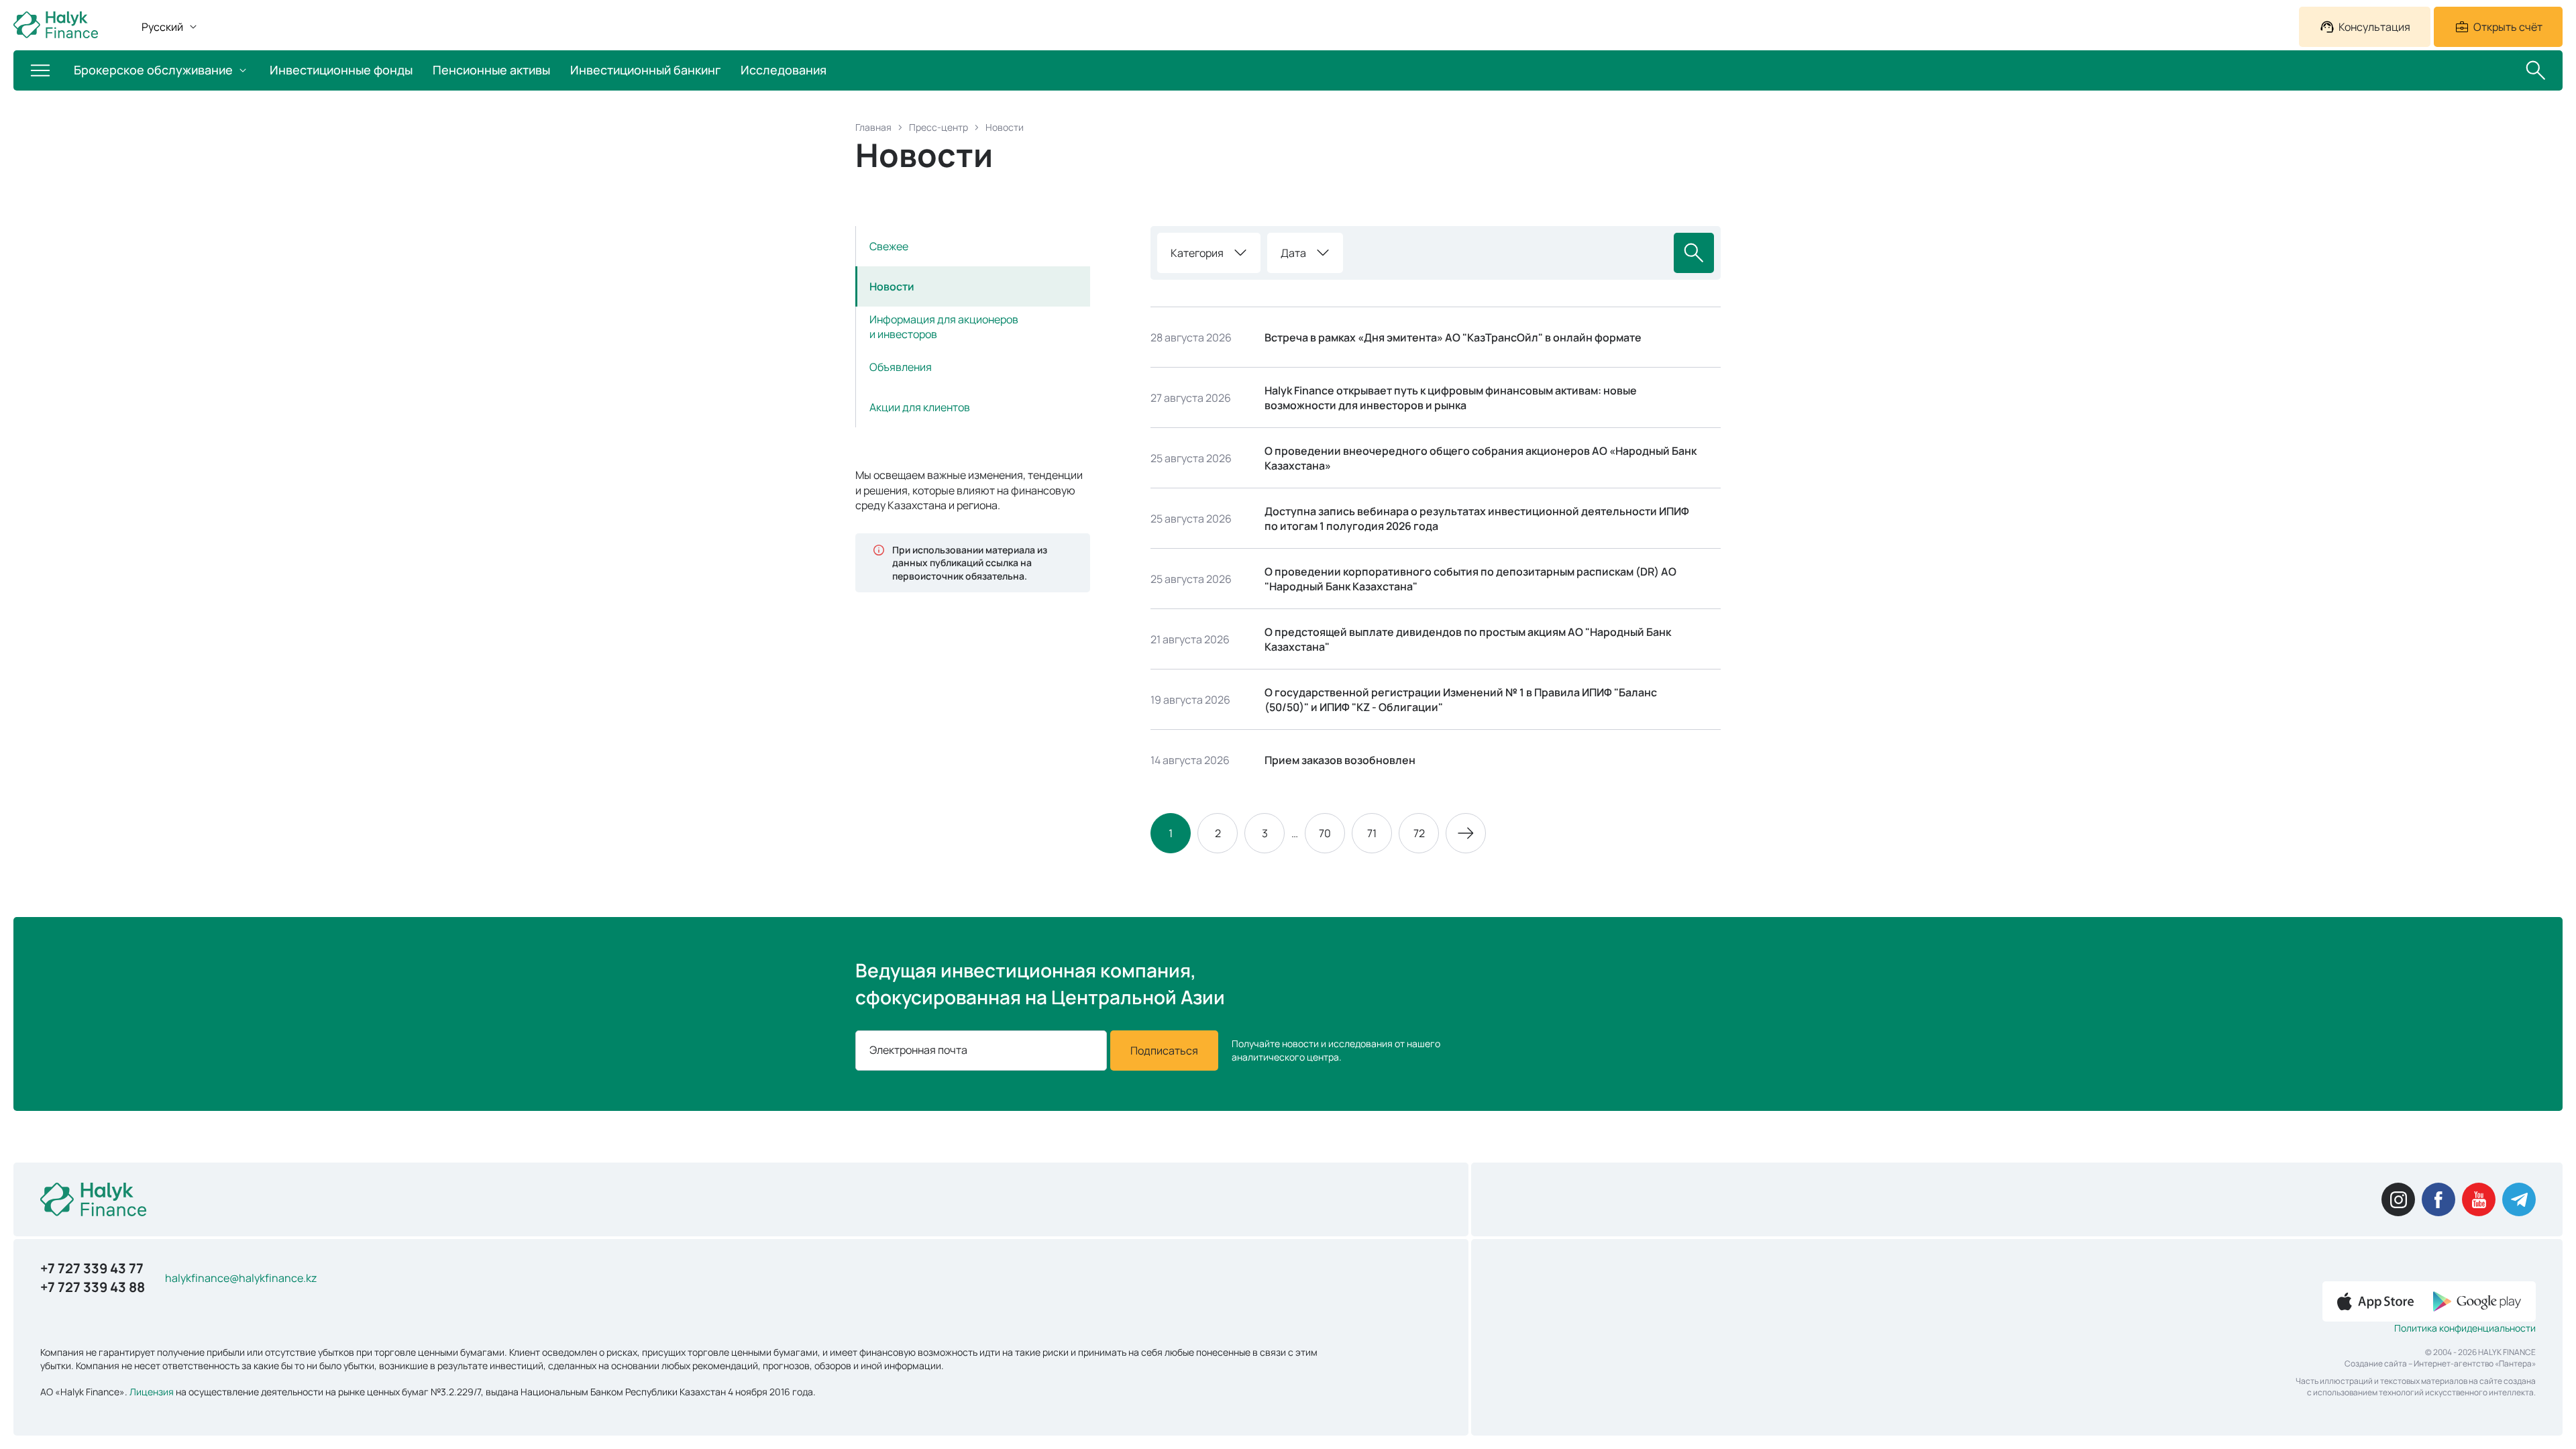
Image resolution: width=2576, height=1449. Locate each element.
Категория (1197, 253)
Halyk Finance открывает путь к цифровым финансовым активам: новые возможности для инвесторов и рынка (1451, 398)
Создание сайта (2376, 1363)
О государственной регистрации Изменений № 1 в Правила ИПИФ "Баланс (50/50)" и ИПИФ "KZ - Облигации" (1461, 700)
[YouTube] (2479, 1199)
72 (1419, 833)
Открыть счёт (2508, 27)
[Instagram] (2398, 1199)
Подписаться (1164, 1051)
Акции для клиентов (920, 407)
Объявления (901, 367)
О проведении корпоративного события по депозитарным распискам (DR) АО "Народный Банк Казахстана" (1470, 579)
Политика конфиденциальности (2465, 1328)
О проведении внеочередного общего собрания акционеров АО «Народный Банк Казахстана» (1481, 458)
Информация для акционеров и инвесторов (944, 327)
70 (1325, 833)
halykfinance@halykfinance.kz (241, 1278)
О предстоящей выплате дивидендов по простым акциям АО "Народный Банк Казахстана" (1468, 639)
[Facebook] (2438, 1199)
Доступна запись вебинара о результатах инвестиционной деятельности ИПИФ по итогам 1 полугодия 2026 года (1477, 519)
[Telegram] (2519, 1199)
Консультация (2374, 27)
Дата (1293, 253)
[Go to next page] (1466, 833)
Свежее (889, 246)
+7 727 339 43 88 (93, 1287)
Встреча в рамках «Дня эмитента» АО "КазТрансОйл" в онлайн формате (1453, 337)
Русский (162, 27)
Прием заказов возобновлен (1340, 760)
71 (1372, 833)
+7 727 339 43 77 (92, 1268)
